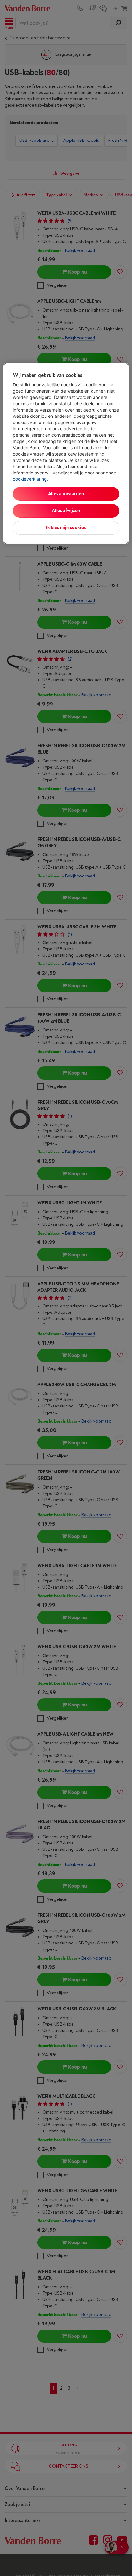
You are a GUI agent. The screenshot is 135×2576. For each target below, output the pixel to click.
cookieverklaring (30, 479)
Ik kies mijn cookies (66, 528)
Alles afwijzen (66, 511)
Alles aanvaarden (66, 494)
